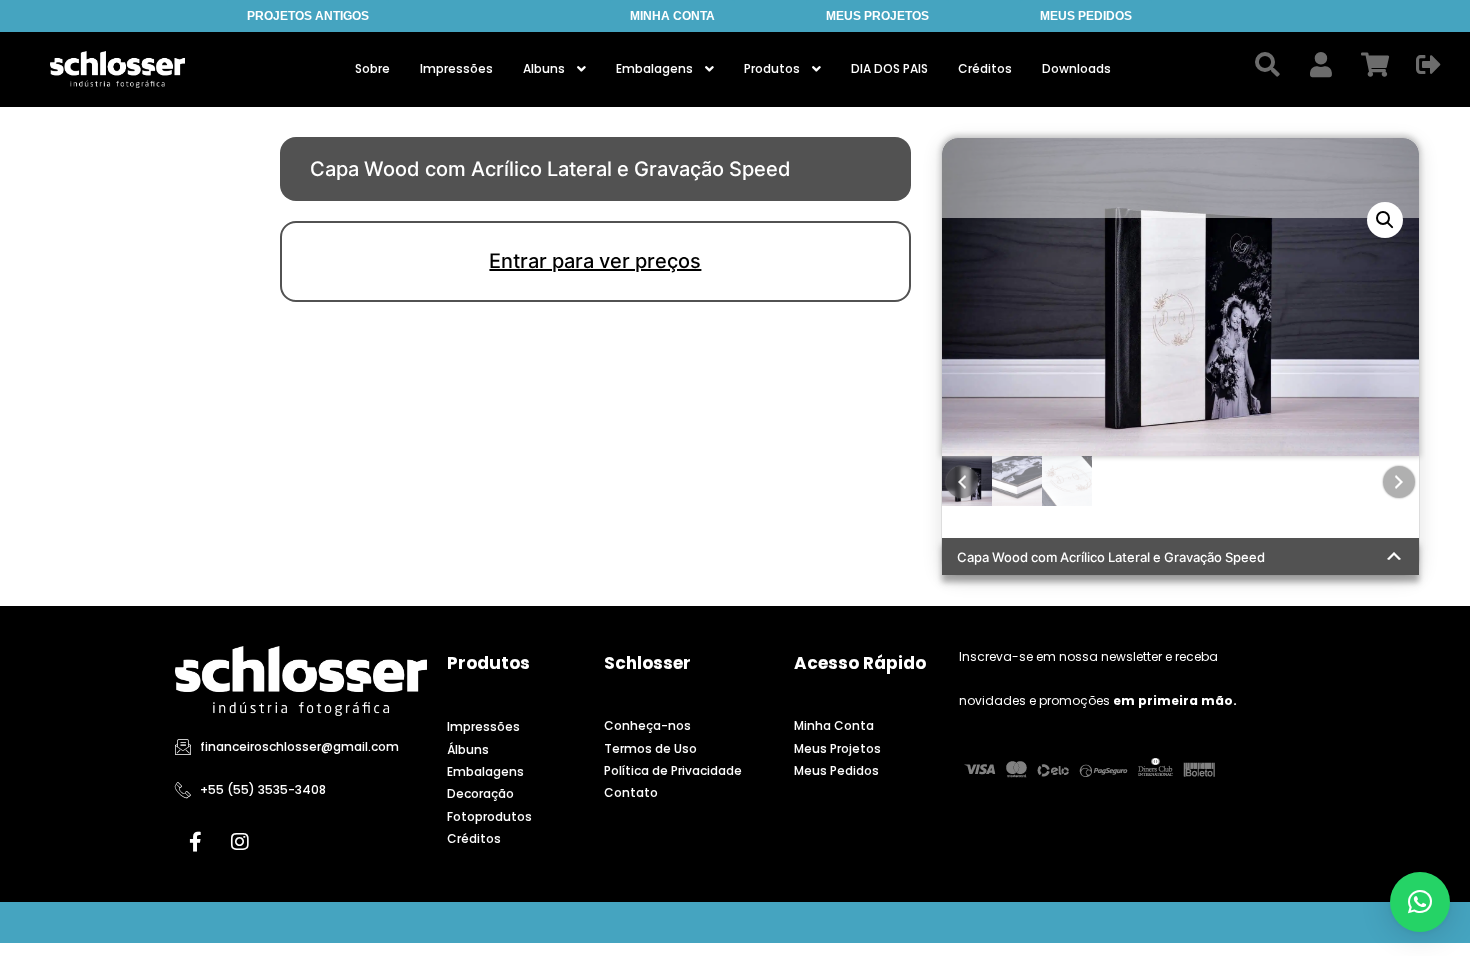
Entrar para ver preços (595, 261)
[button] (1385, 220)
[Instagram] (240, 842)
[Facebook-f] (195, 842)
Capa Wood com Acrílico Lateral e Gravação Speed (1111, 557)
